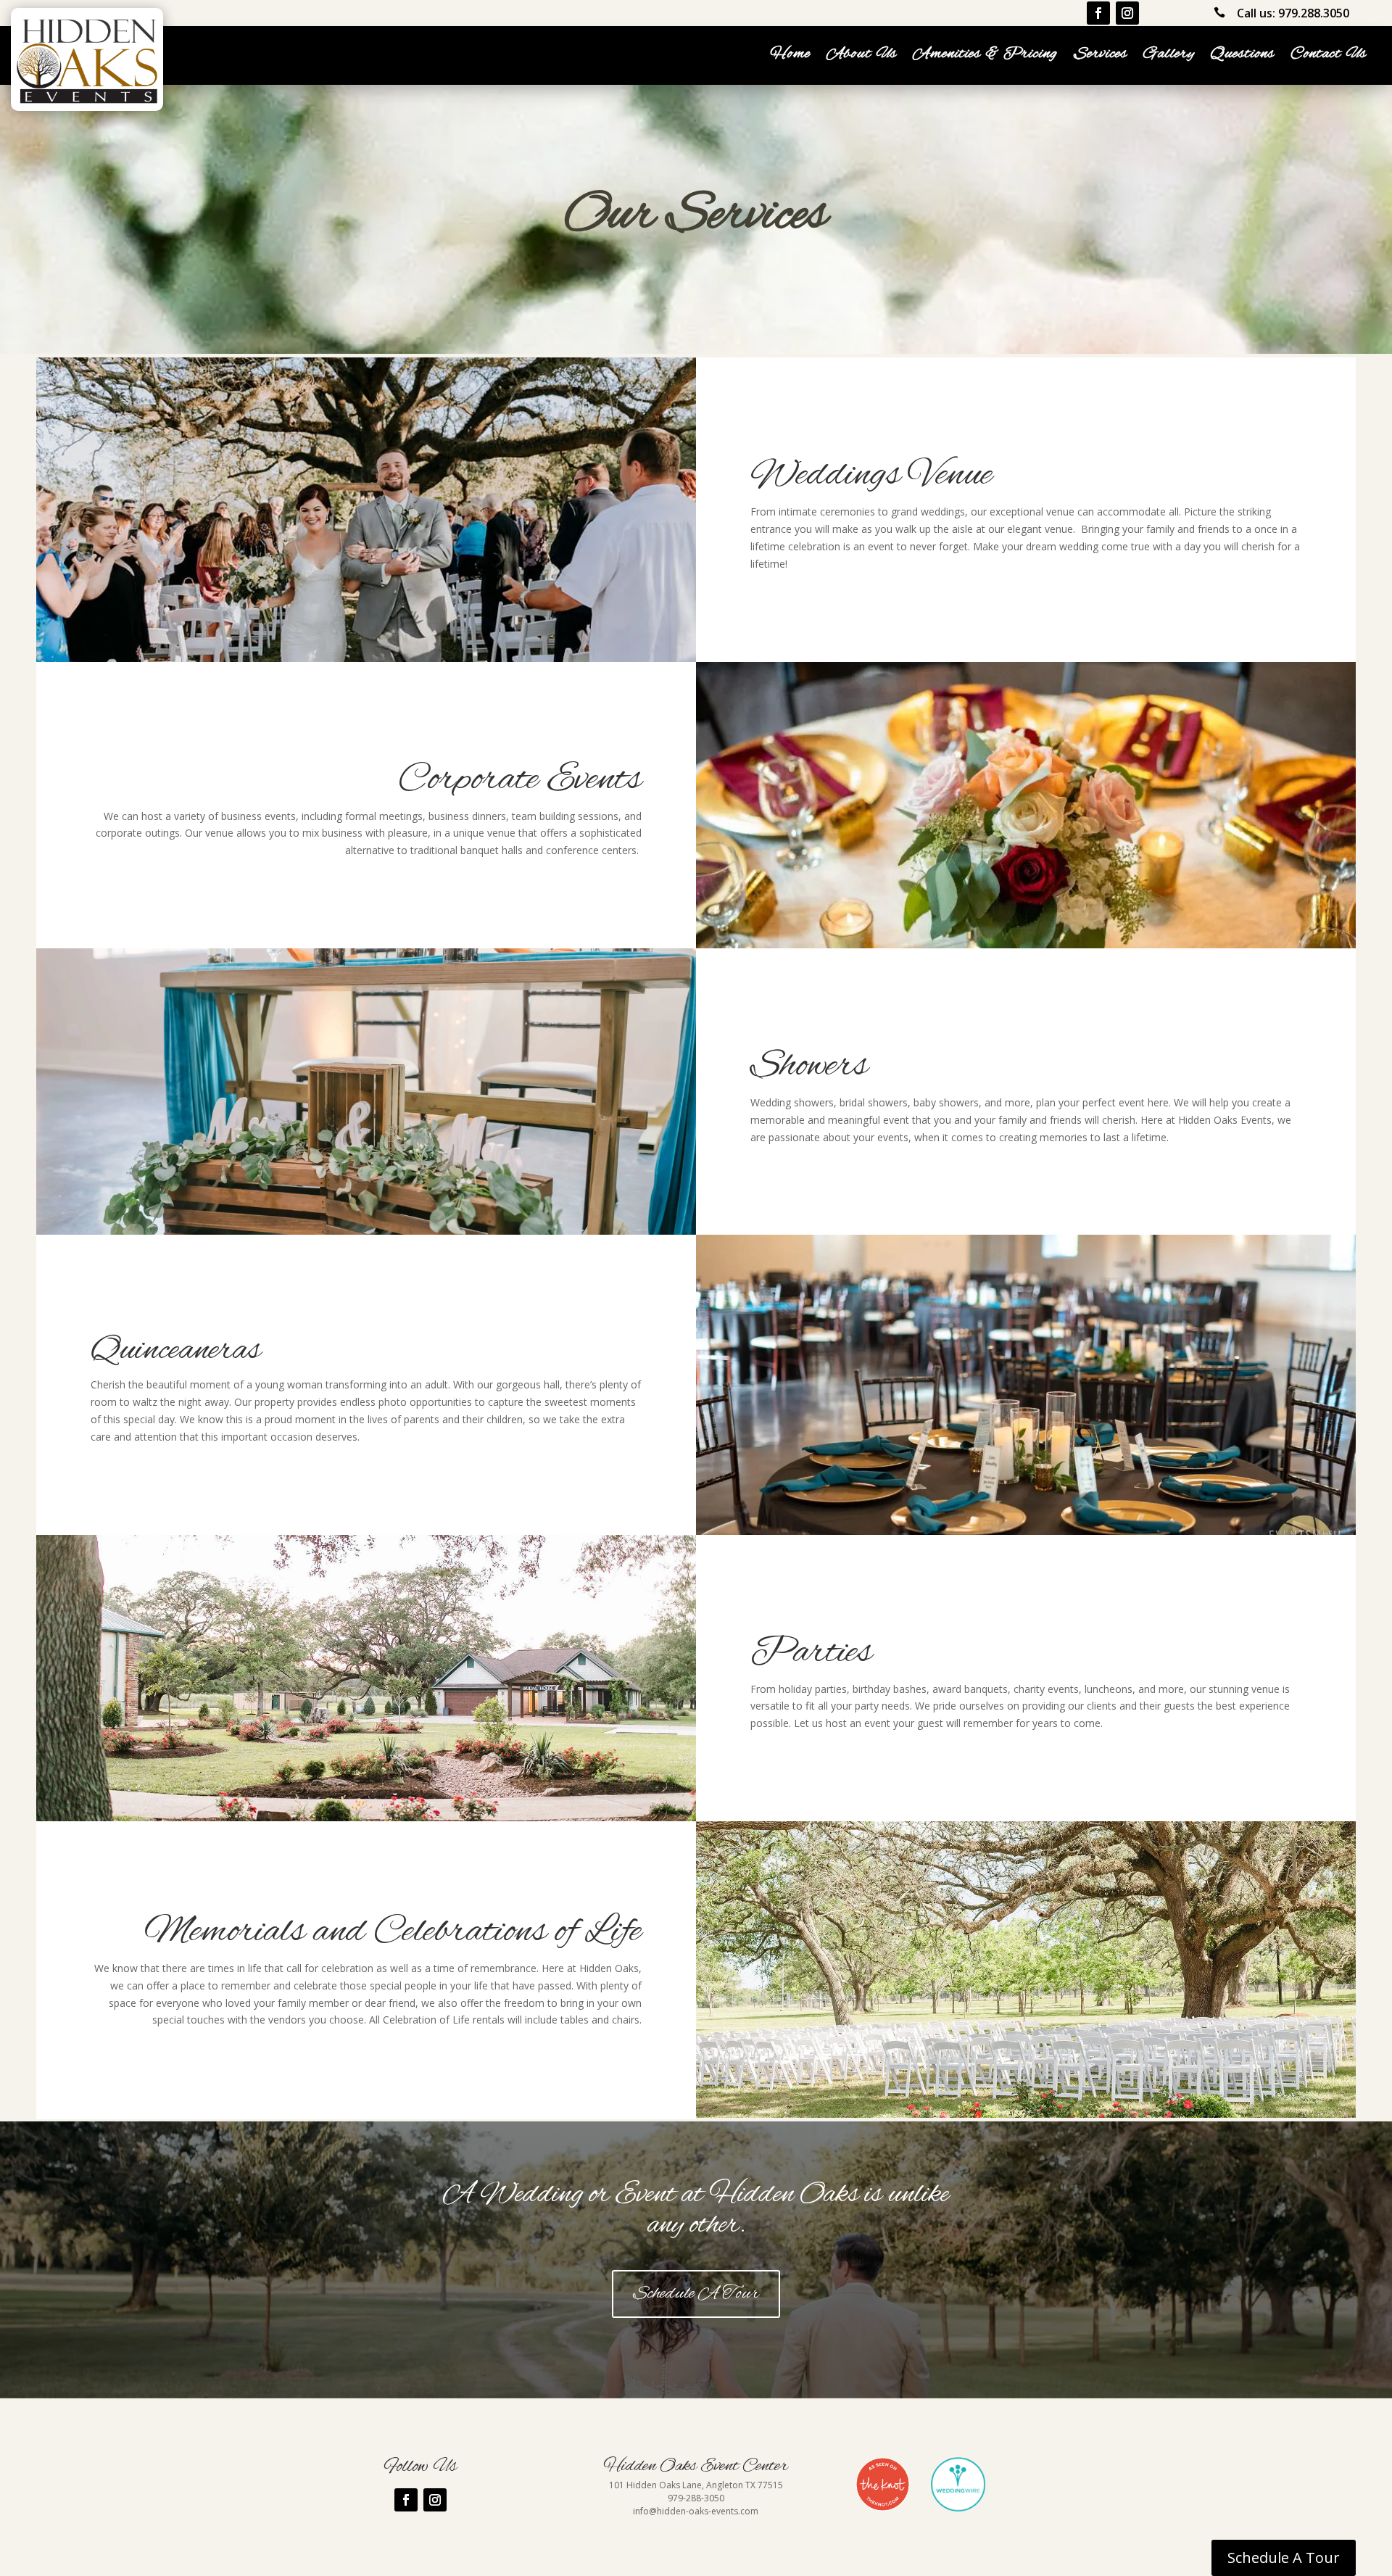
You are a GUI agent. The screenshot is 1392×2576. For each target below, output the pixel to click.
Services (1101, 57)
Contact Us (1329, 57)
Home (790, 57)
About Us (862, 57)
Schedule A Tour (696, 2294)
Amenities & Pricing (985, 57)
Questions (1243, 57)
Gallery (1169, 57)
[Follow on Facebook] (1098, 13)
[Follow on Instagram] (1127, 13)
